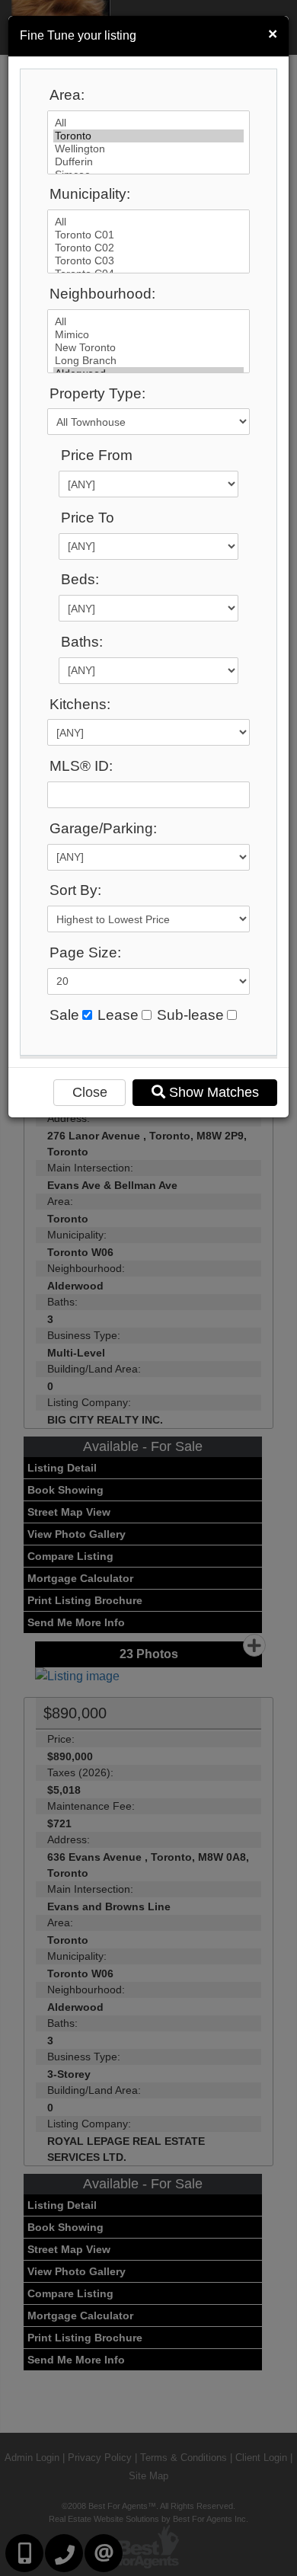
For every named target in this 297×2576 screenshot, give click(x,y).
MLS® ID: (81, 766)
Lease (118, 1015)
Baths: (82, 642)
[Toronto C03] (148, 261)
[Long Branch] (148, 361)
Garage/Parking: (103, 828)
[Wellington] (148, 149)
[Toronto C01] (148, 235)
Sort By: (75, 890)
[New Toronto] (148, 348)
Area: (67, 95)
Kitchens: (80, 704)
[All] (148, 123)
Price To (88, 518)
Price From (97, 455)
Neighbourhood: (102, 294)
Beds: (80, 579)
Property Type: (97, 393)
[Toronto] (148, 136)
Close (90, 1092)
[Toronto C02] (148, 248)
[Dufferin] (148, 162)
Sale (64, 1015)
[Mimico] (148, 335)
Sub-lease (190, 1015)
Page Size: (85, 952)
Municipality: (90, 194)
